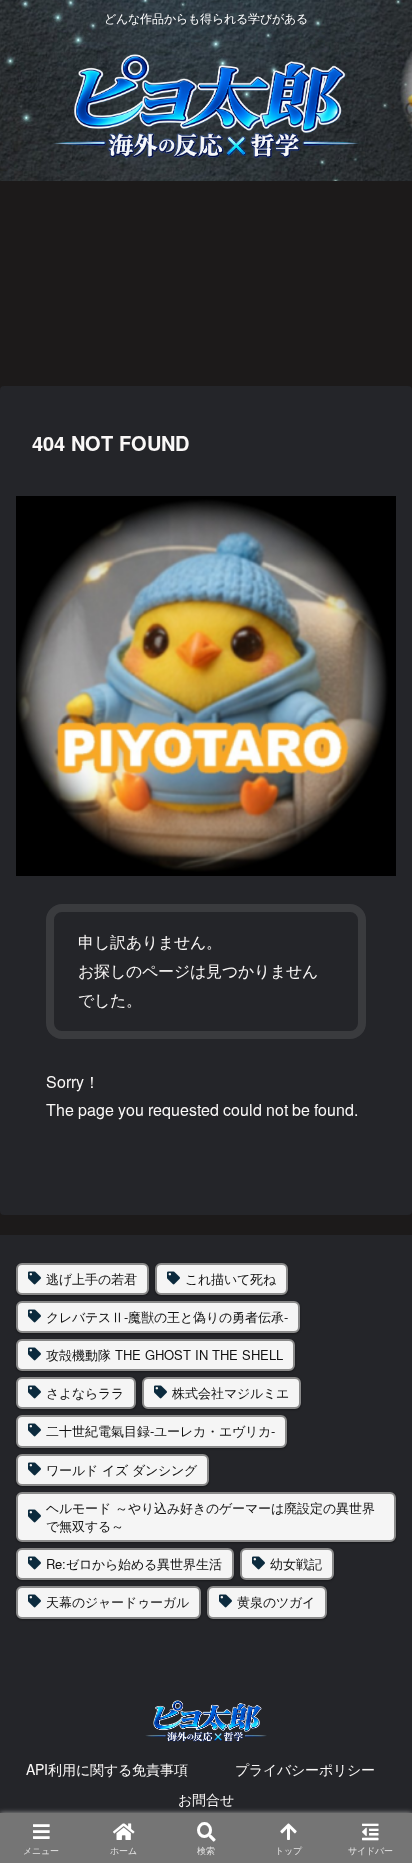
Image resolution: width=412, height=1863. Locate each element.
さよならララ (85, 1392)
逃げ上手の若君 (91, 1278)
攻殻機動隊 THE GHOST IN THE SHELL (164, 1354)
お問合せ (206, 1799)
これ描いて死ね (230, 1278)
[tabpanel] (116, 279)
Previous (15, 282)
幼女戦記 (296, 1563)
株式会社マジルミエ (230, 1392)
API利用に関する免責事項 (107, 1769)
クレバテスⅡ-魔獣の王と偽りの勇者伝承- (167, 1316)
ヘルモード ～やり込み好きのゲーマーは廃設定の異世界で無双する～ (210, 1516)
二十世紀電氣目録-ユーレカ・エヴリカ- (160, 1430)
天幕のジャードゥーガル (117, 1601)
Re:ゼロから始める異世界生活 (134, 1563)
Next (397, 282)
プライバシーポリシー (305, 1769)
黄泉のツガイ (276, 1601)
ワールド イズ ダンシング (121, 1469)
